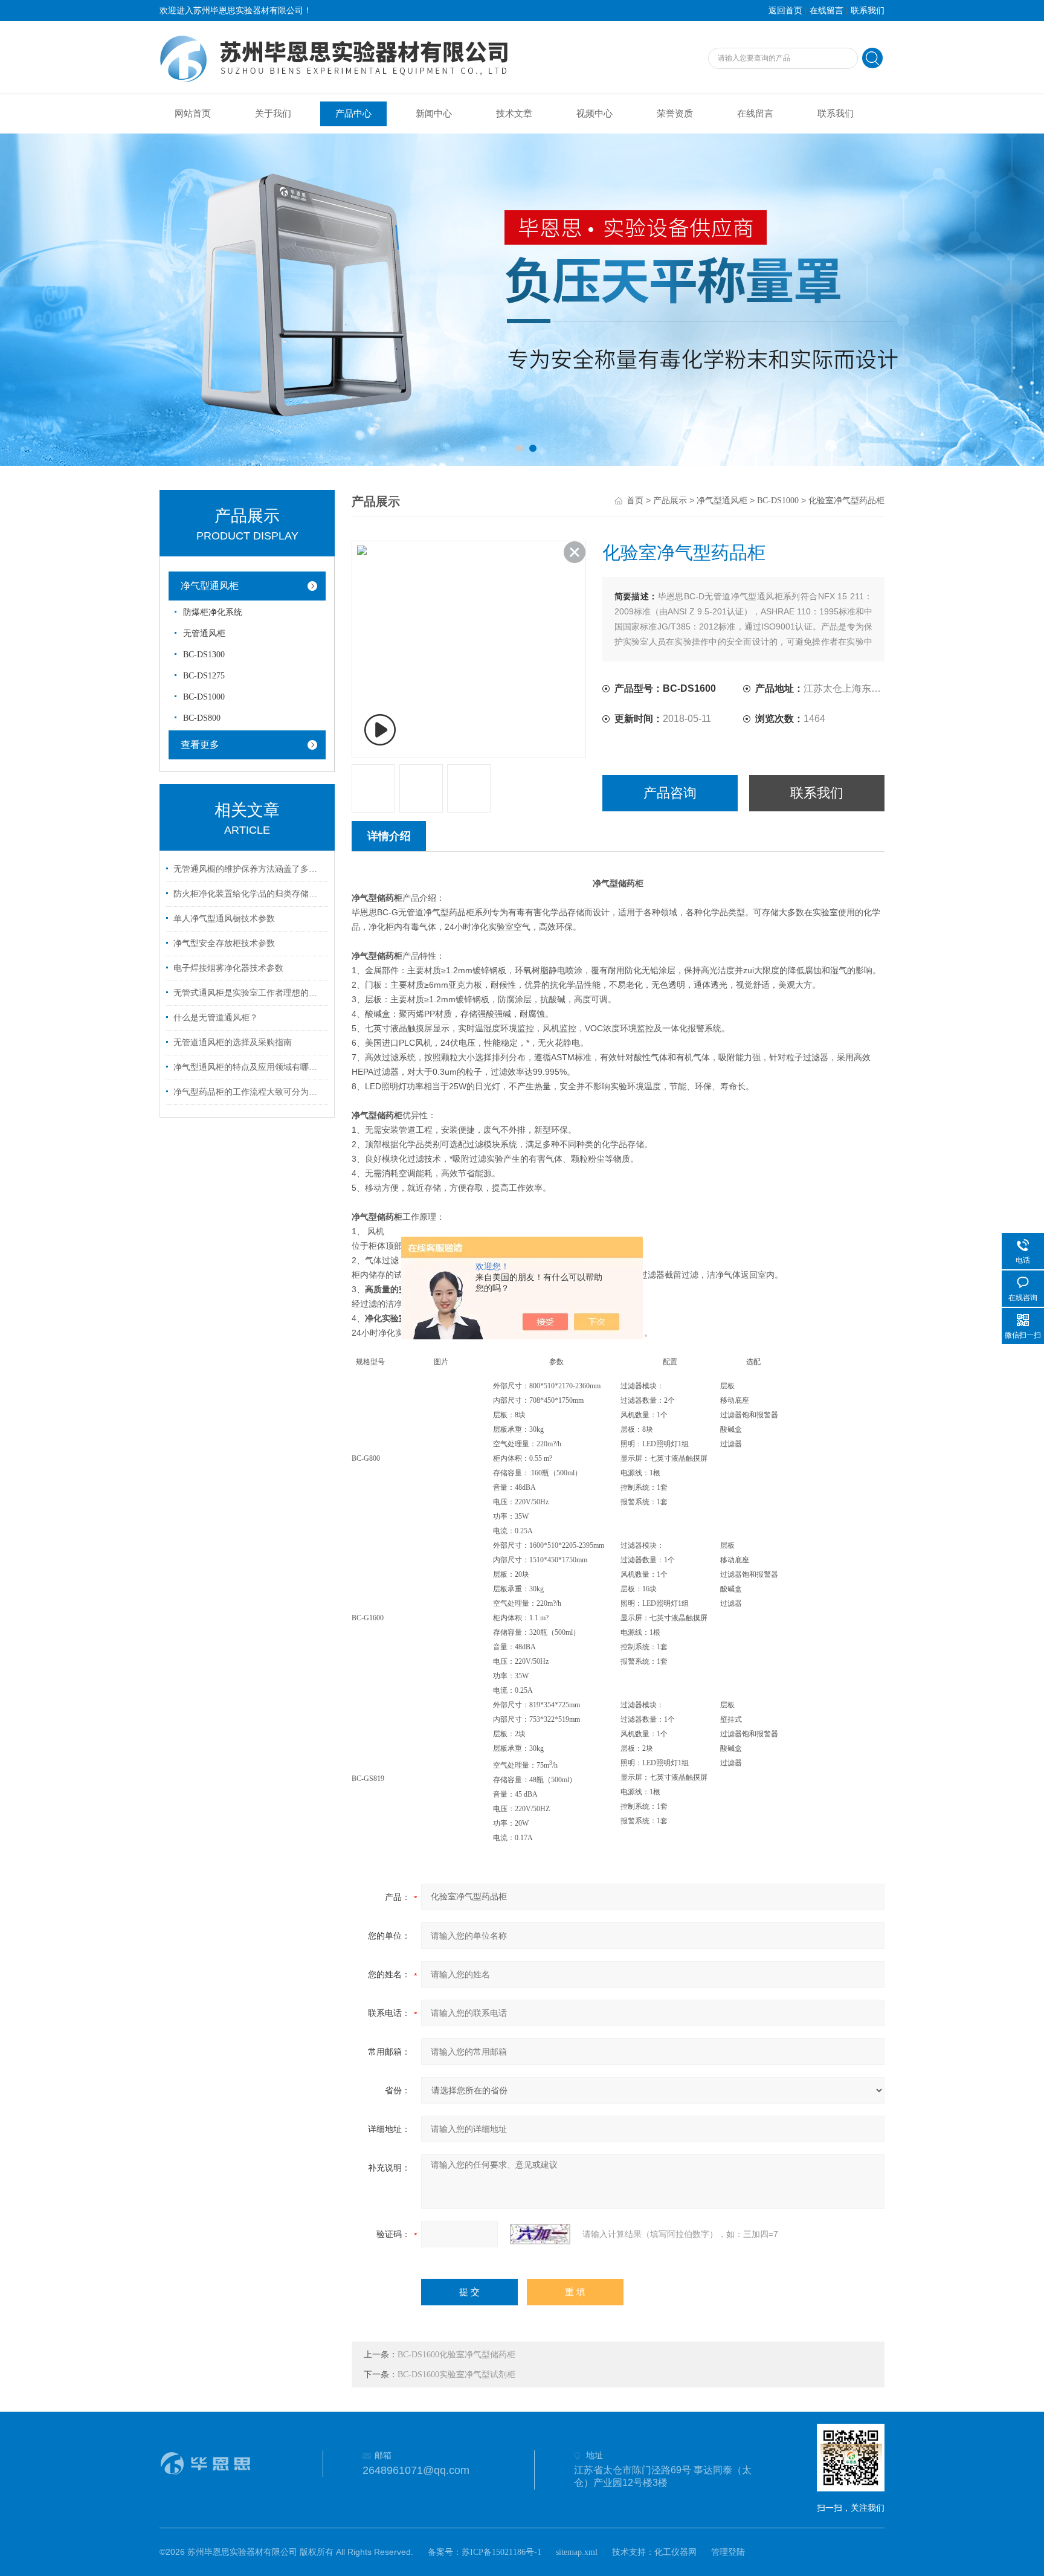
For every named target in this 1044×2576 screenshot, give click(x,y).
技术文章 (514, 114)
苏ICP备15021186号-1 (501, 2552)
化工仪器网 (675, 2552)
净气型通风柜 (210, 586)
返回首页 (785, 11)
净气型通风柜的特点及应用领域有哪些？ (249, 1067)
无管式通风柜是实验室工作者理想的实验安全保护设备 (249, 993)
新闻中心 (434, 114)
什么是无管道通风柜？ (216, 1018)
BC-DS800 (202, 718)
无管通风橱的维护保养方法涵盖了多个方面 (249, 869)
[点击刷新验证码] (540, 2234)
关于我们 (273, 114)
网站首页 (193, 114)
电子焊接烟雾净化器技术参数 (228, 968)
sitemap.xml (577, 2552)
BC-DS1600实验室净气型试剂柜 (456, 2375)
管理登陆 (728, 2552)
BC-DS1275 (204, 676)
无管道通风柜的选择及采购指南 (233, 1042)
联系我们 (868, 11)
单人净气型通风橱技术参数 (224, 919)
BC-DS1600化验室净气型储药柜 (456, 2355)
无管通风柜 (204, 633)
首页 (635, 501)
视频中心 (594, 114)
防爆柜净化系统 (213, 612)
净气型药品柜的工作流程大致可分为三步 (249, 1092)
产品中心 (353, 114)
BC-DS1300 (204, 655)
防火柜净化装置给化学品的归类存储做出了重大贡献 (249, 894)
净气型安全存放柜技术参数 (224, 943)
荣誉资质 (675, 114)
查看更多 (200, 745)
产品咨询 (670, 793)
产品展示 (670, 501)
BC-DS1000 (204, 697)
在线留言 (826, 11)
